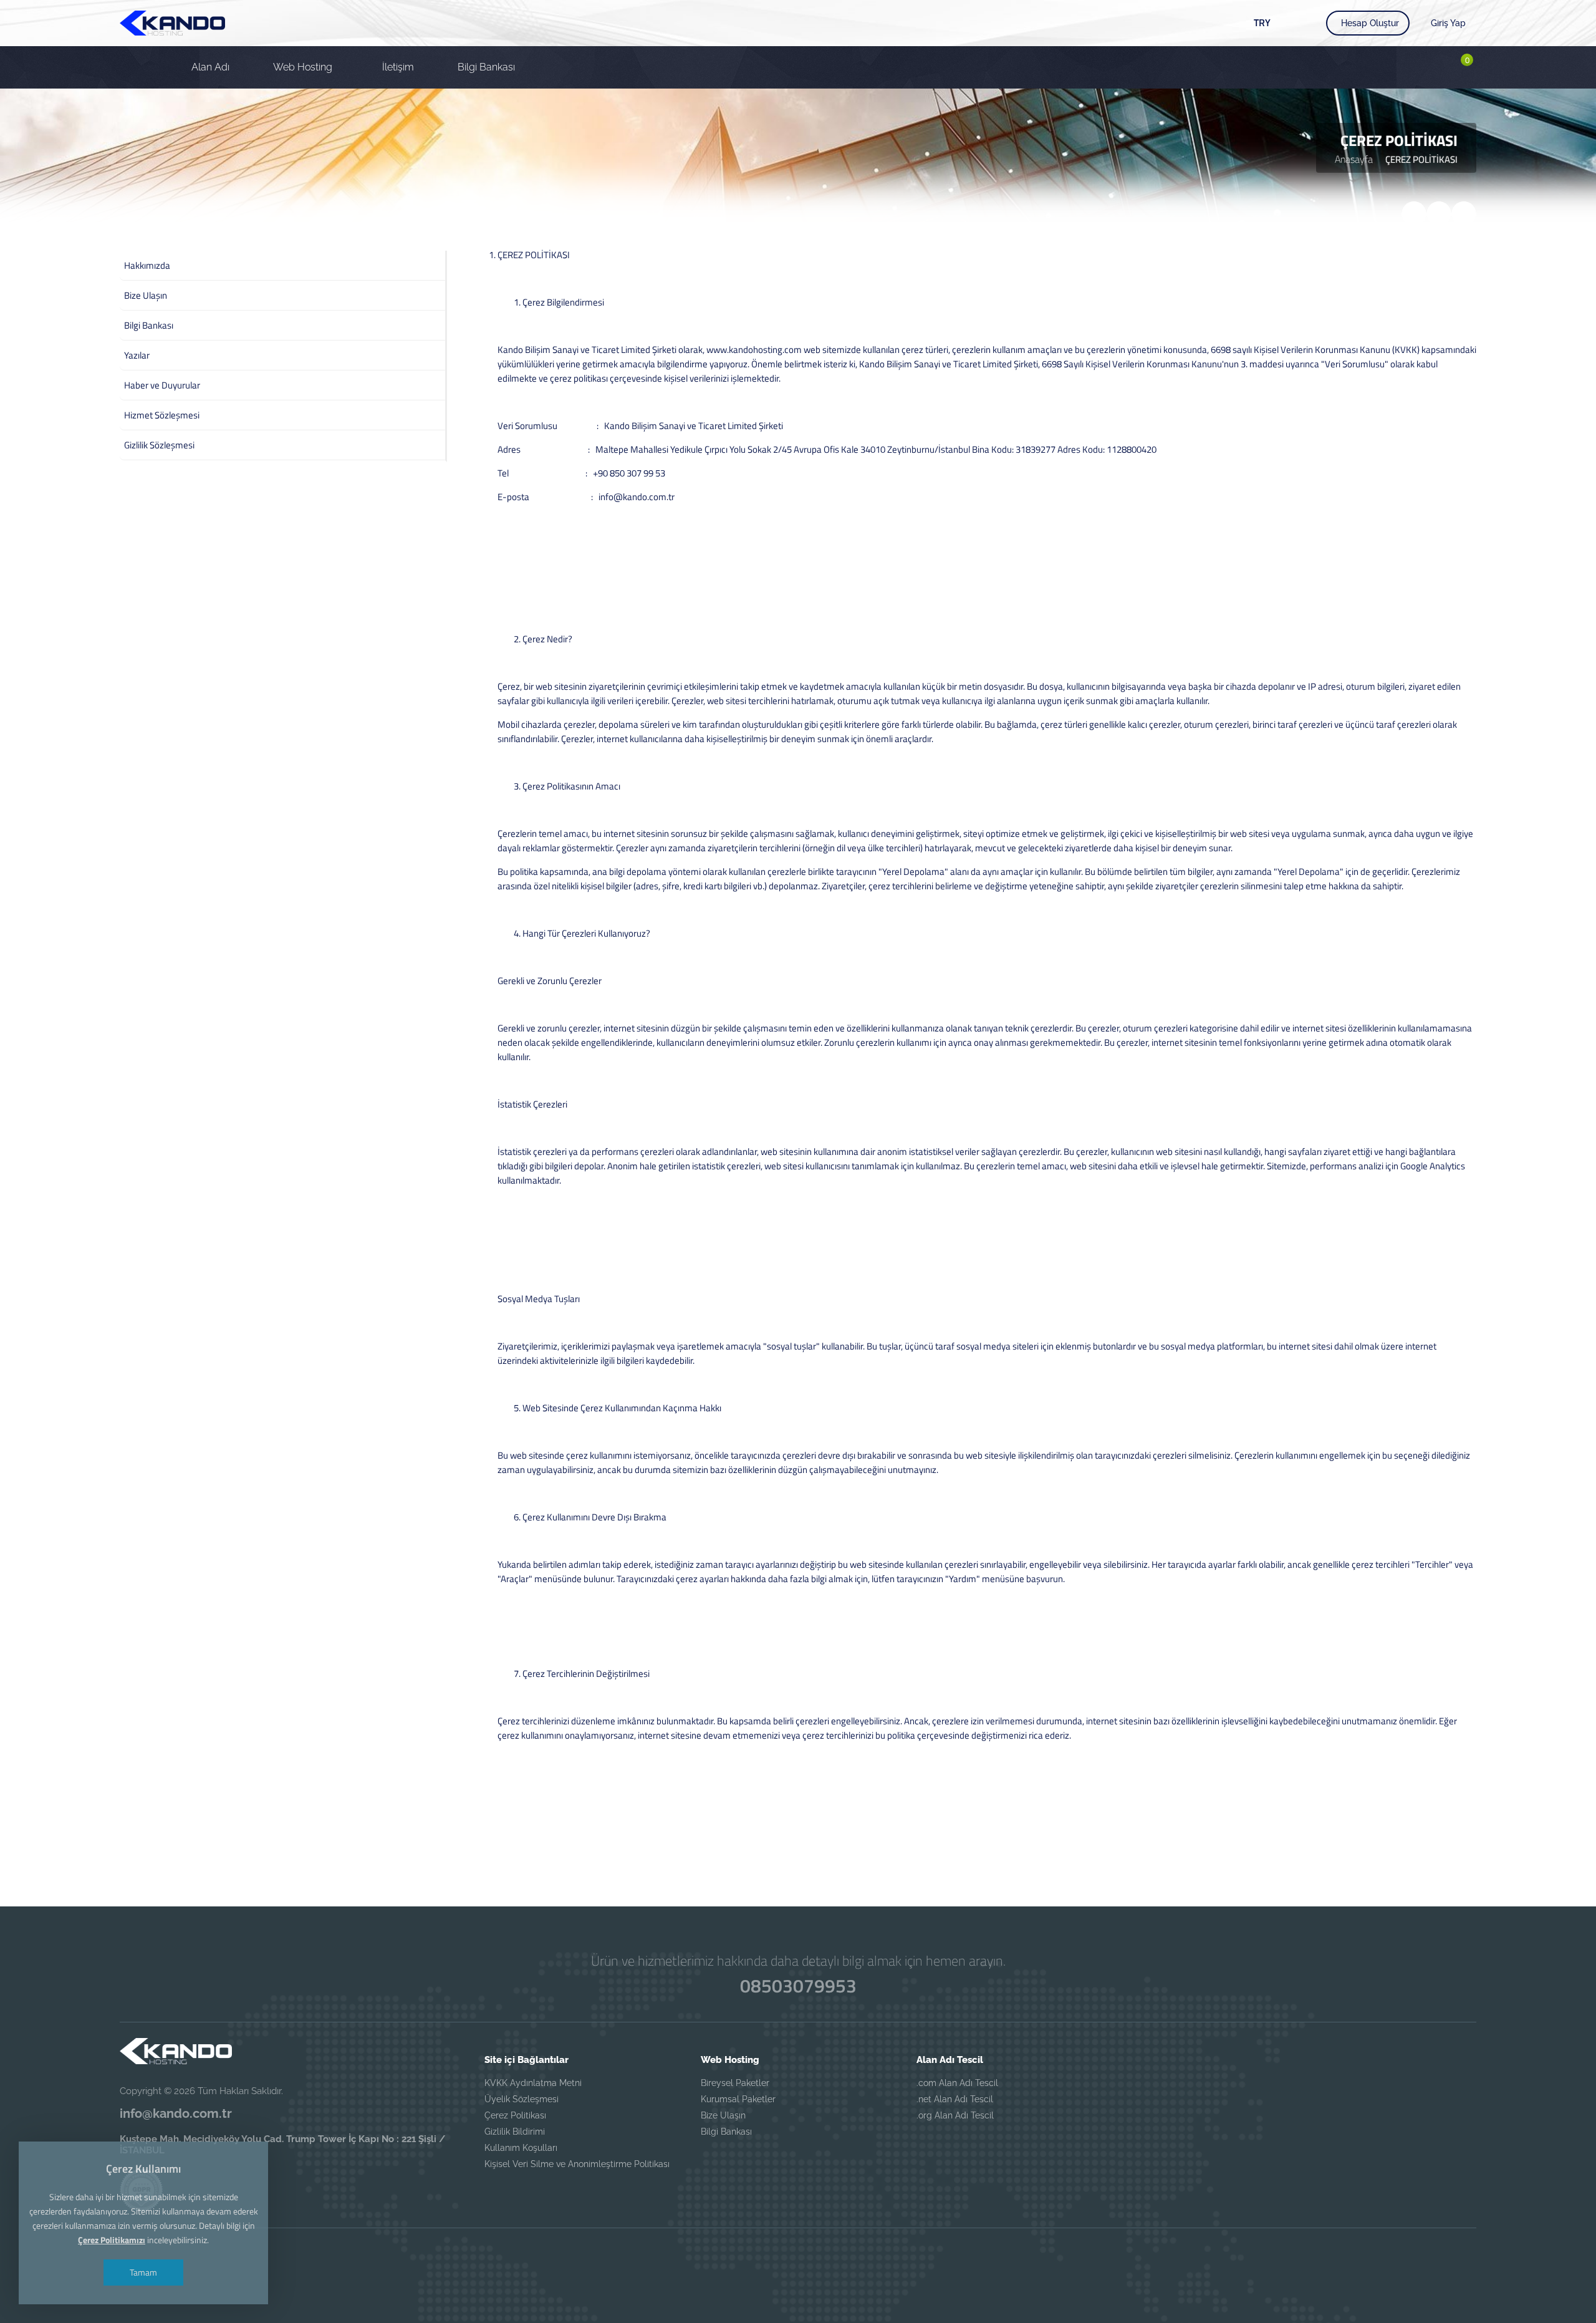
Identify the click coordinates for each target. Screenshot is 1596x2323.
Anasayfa (1354, 159)
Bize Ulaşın (723, 2115)
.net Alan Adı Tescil (955, 2099)
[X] (776, 2259)
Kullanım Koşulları (521, 2148)
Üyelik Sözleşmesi (522, 2099)
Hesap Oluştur (1370, 23)
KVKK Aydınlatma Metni (533, 2083)
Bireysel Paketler (735, 2083)
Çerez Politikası (515, 2115)
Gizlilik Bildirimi (515, 2132)
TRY (1262, 22)
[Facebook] (731, 2259)
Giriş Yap (1448, 23)
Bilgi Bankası (726, 2132)
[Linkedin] (820, 2259)
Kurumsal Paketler (738, 2099)
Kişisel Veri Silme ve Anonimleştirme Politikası (577, 2164)
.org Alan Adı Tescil (955, 2115)
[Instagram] (865, 2259)
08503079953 (798, 1986)
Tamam (143, 2272)
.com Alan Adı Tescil (957, 2083)
